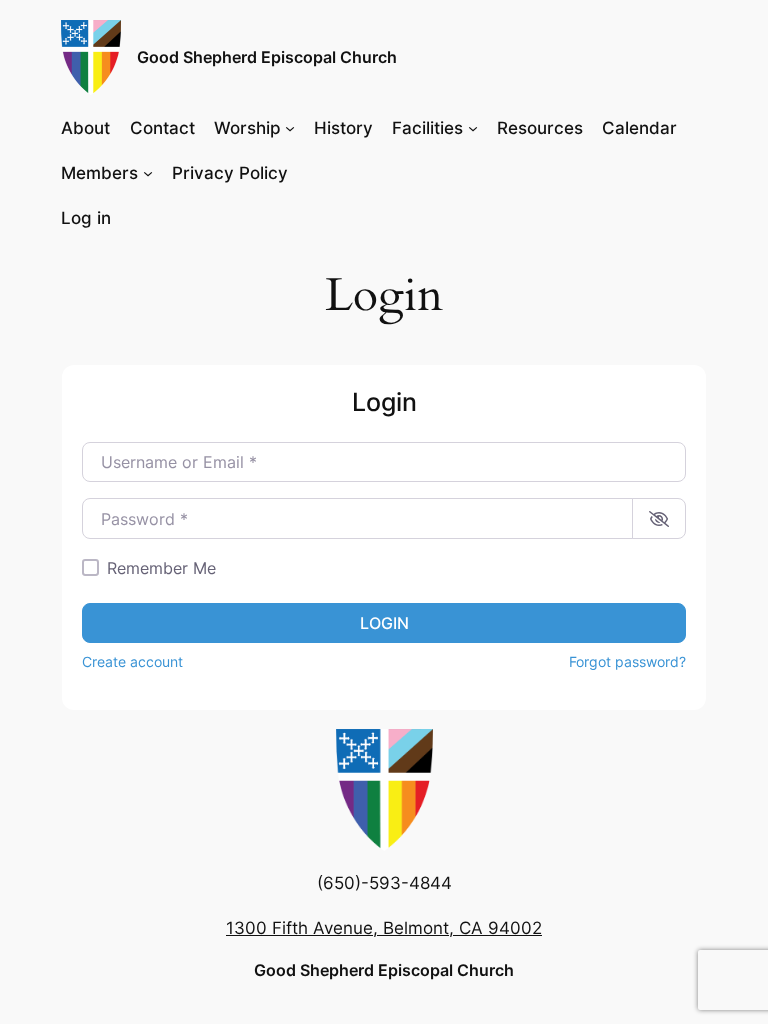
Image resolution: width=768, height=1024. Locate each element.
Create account (132, 661)
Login (384, 623)
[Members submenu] (148, 173)
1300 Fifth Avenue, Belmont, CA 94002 (384, 928)
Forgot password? (627, 661)
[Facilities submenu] (473, 127)
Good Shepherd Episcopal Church (267, 57)
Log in (86, 218)
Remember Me (161, 568)
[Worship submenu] (290, 127)
